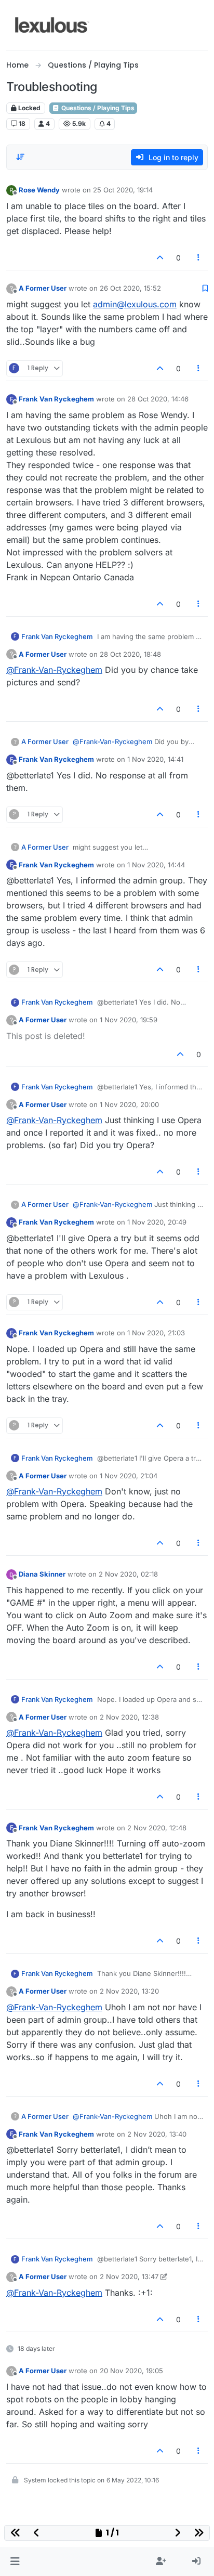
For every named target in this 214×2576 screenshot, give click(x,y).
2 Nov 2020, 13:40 (157, 2134)
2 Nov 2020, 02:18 (128, 1574)
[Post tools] (199, 258)
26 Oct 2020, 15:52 (130, 288)
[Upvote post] (160, 258)
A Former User (43, 288)
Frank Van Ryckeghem (56, 399)
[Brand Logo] (52, 25)
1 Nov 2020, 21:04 (129, 1476)
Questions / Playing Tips (97, 108)
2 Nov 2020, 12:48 (157, 1828)
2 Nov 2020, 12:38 (129, 1717)
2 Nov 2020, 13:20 (129, 1991)
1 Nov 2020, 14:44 (156, 865)
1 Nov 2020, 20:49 (157, 1222)
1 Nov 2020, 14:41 (155, 759)
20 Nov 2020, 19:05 (131, 2371)
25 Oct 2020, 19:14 (123, 190)
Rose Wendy (39, 190)
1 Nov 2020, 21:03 (156, 1333)
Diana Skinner (42, 1574)
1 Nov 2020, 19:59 (129, 1020)
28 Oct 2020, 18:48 (130, 654)
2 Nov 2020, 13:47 (129, 2276)
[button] (15, 2561)
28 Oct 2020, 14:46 (158, 399)
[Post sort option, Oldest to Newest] (20, 157)
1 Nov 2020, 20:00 (129, 1104)
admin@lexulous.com (135, 304)
